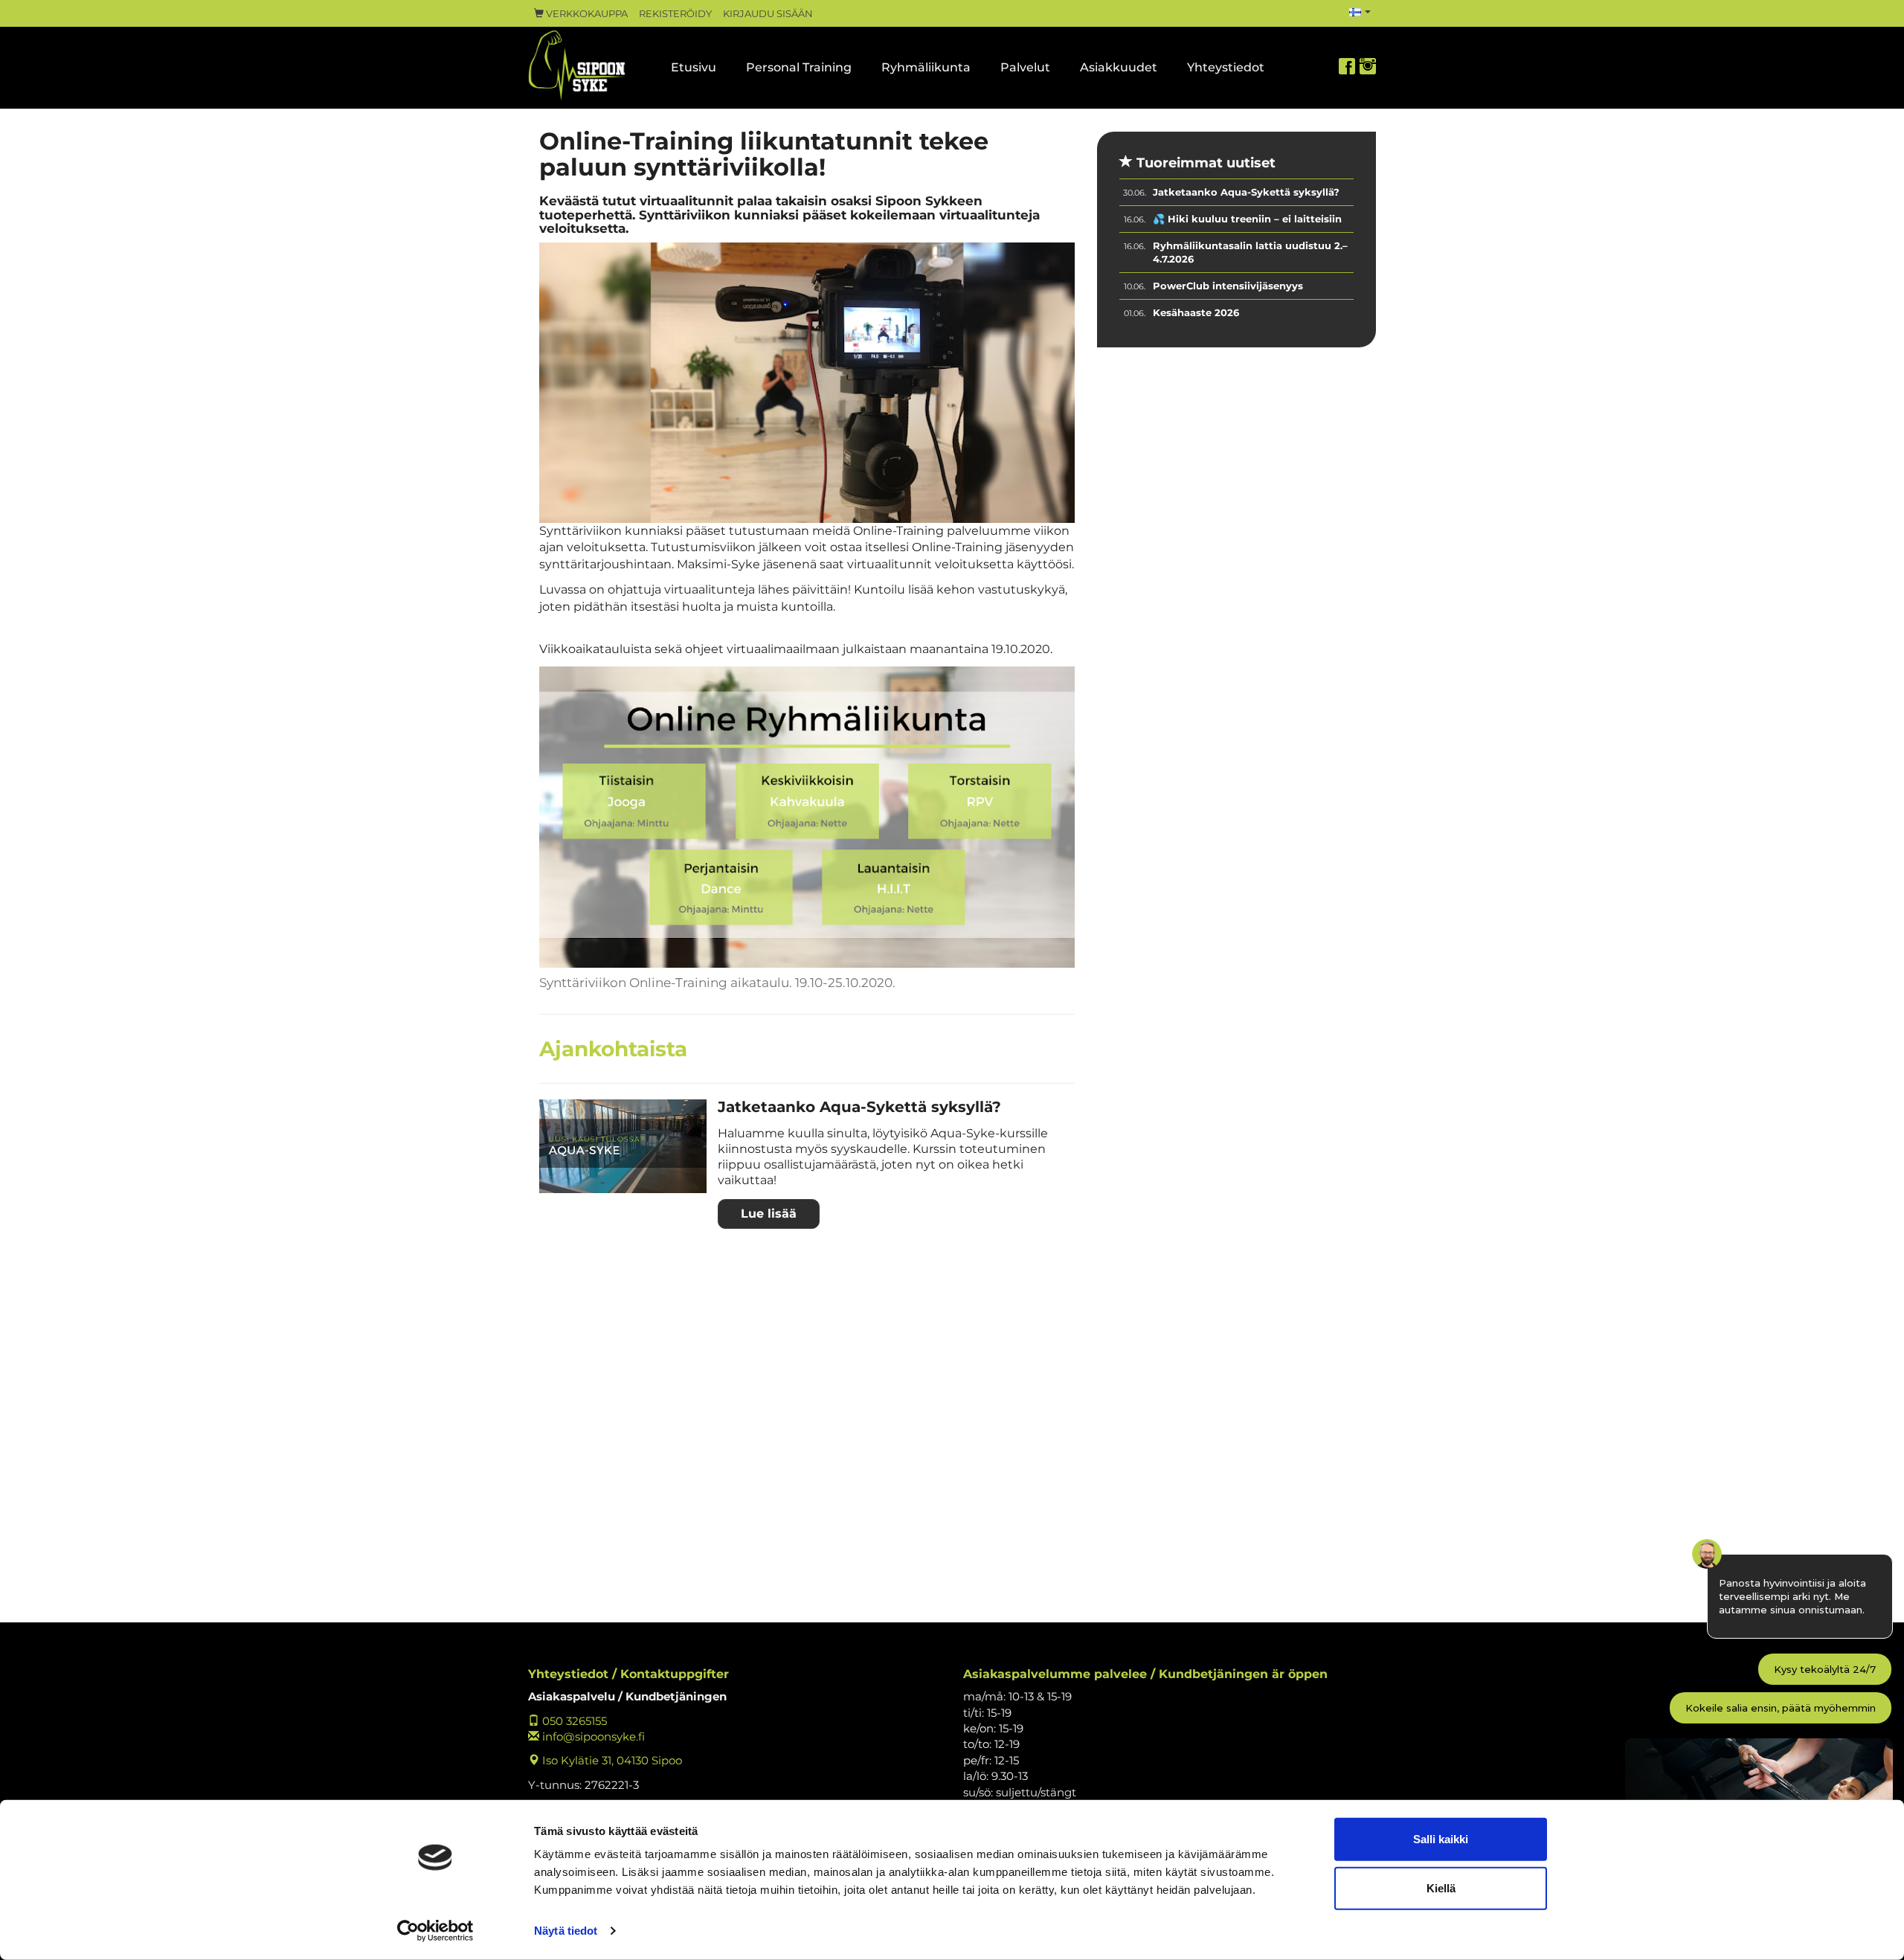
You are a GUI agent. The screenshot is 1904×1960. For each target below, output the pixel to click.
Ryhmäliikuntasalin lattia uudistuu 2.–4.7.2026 (1250, 253)
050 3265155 (573, 1721)
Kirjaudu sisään (768, 14)
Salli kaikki (1441, 1839)
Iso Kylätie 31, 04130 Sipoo (611, 1760)
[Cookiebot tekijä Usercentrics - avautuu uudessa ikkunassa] (435, 1931)
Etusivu (694, 67)
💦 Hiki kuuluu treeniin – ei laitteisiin (1247, 219)
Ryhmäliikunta (926, 67)
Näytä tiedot (566, 1931)
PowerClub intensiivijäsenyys (1228, 286)
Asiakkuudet (1119, 67)
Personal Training (799, 67)
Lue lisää (769, 1214)
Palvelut (1025, 67)
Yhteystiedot (1226, 67)
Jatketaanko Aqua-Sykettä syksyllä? (859, 1107)
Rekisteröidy (675, 14)
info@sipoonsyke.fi (592, 1736)
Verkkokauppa (586, 14)
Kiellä (1441, 1887)
